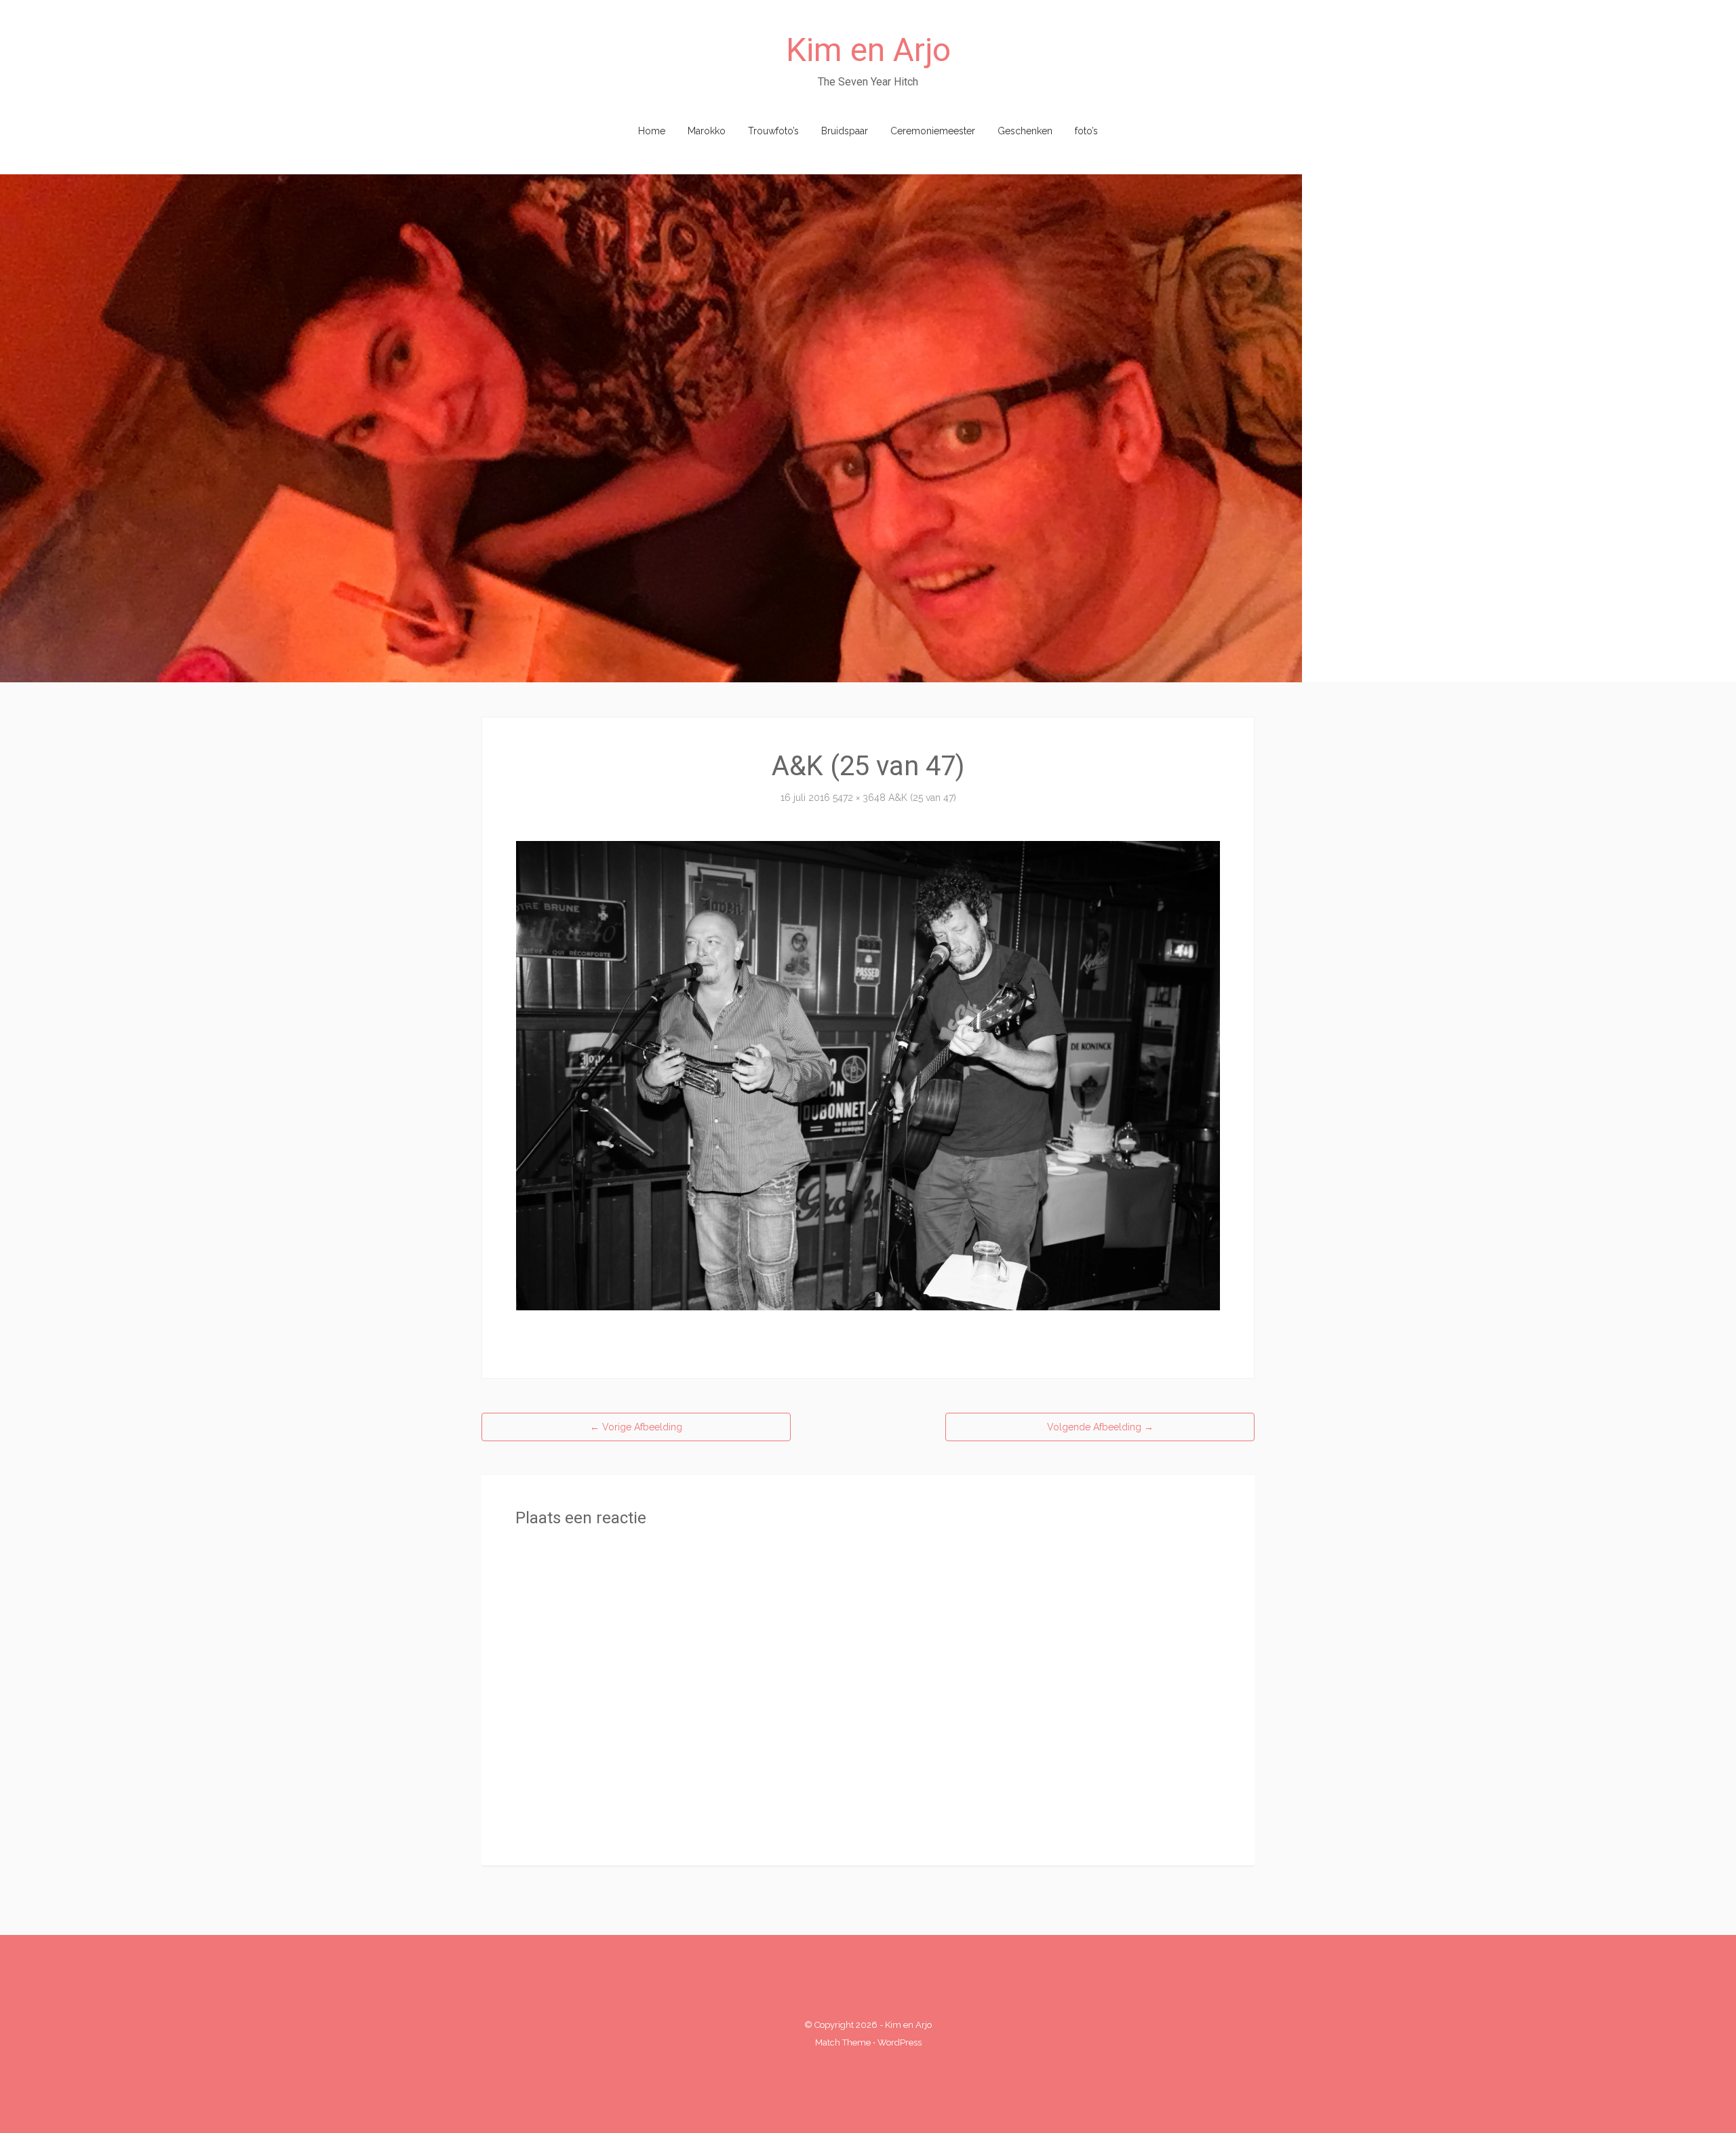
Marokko (707, 131)
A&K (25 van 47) (922, 798)
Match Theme (843, 2042)
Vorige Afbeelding (636, 1427)
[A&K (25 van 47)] (868, 1075)
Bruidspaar (845, 131)
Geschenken (1025, 131)
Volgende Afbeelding (1100, 1427)
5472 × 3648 (859, 798)
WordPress (900, 2042)
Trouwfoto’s (773, 131)
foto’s (1086, 131)
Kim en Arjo (868, 50)
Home (652, 131)
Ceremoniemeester (933, 131)
